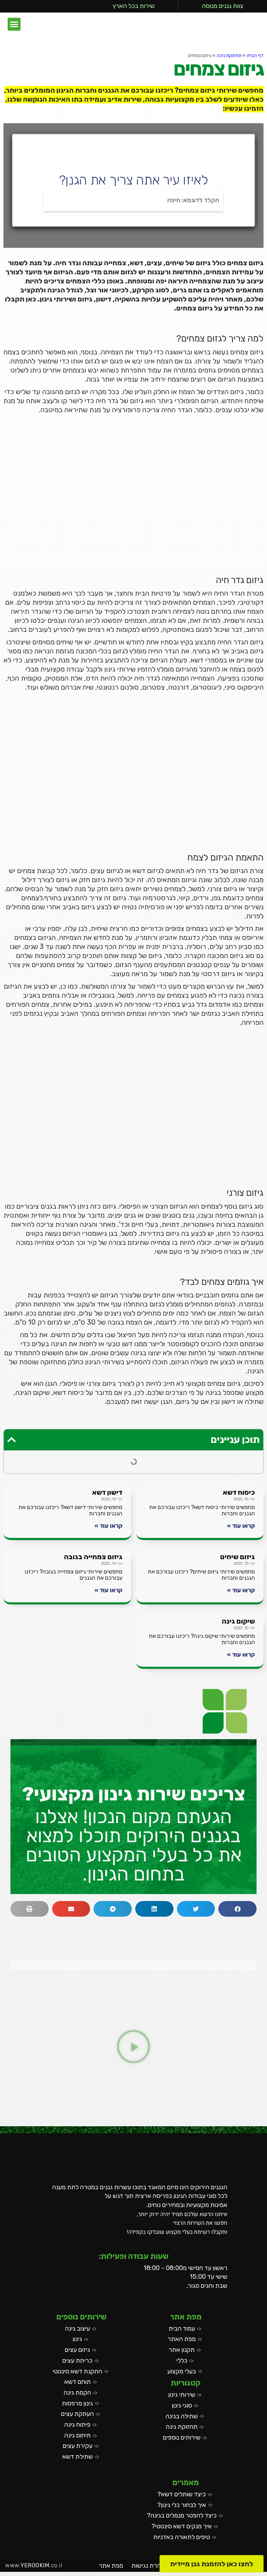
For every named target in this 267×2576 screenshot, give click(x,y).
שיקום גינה (238, 1621)
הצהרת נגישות (150, 2566)
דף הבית (255, 56)
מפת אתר (111, 2566)
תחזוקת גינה (229, 56)
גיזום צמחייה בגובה (93, 1557)
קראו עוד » (241, 1526)
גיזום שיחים (237, 1557)
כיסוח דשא (239, 1492)
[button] (14, 24)
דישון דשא (107, 1492)
